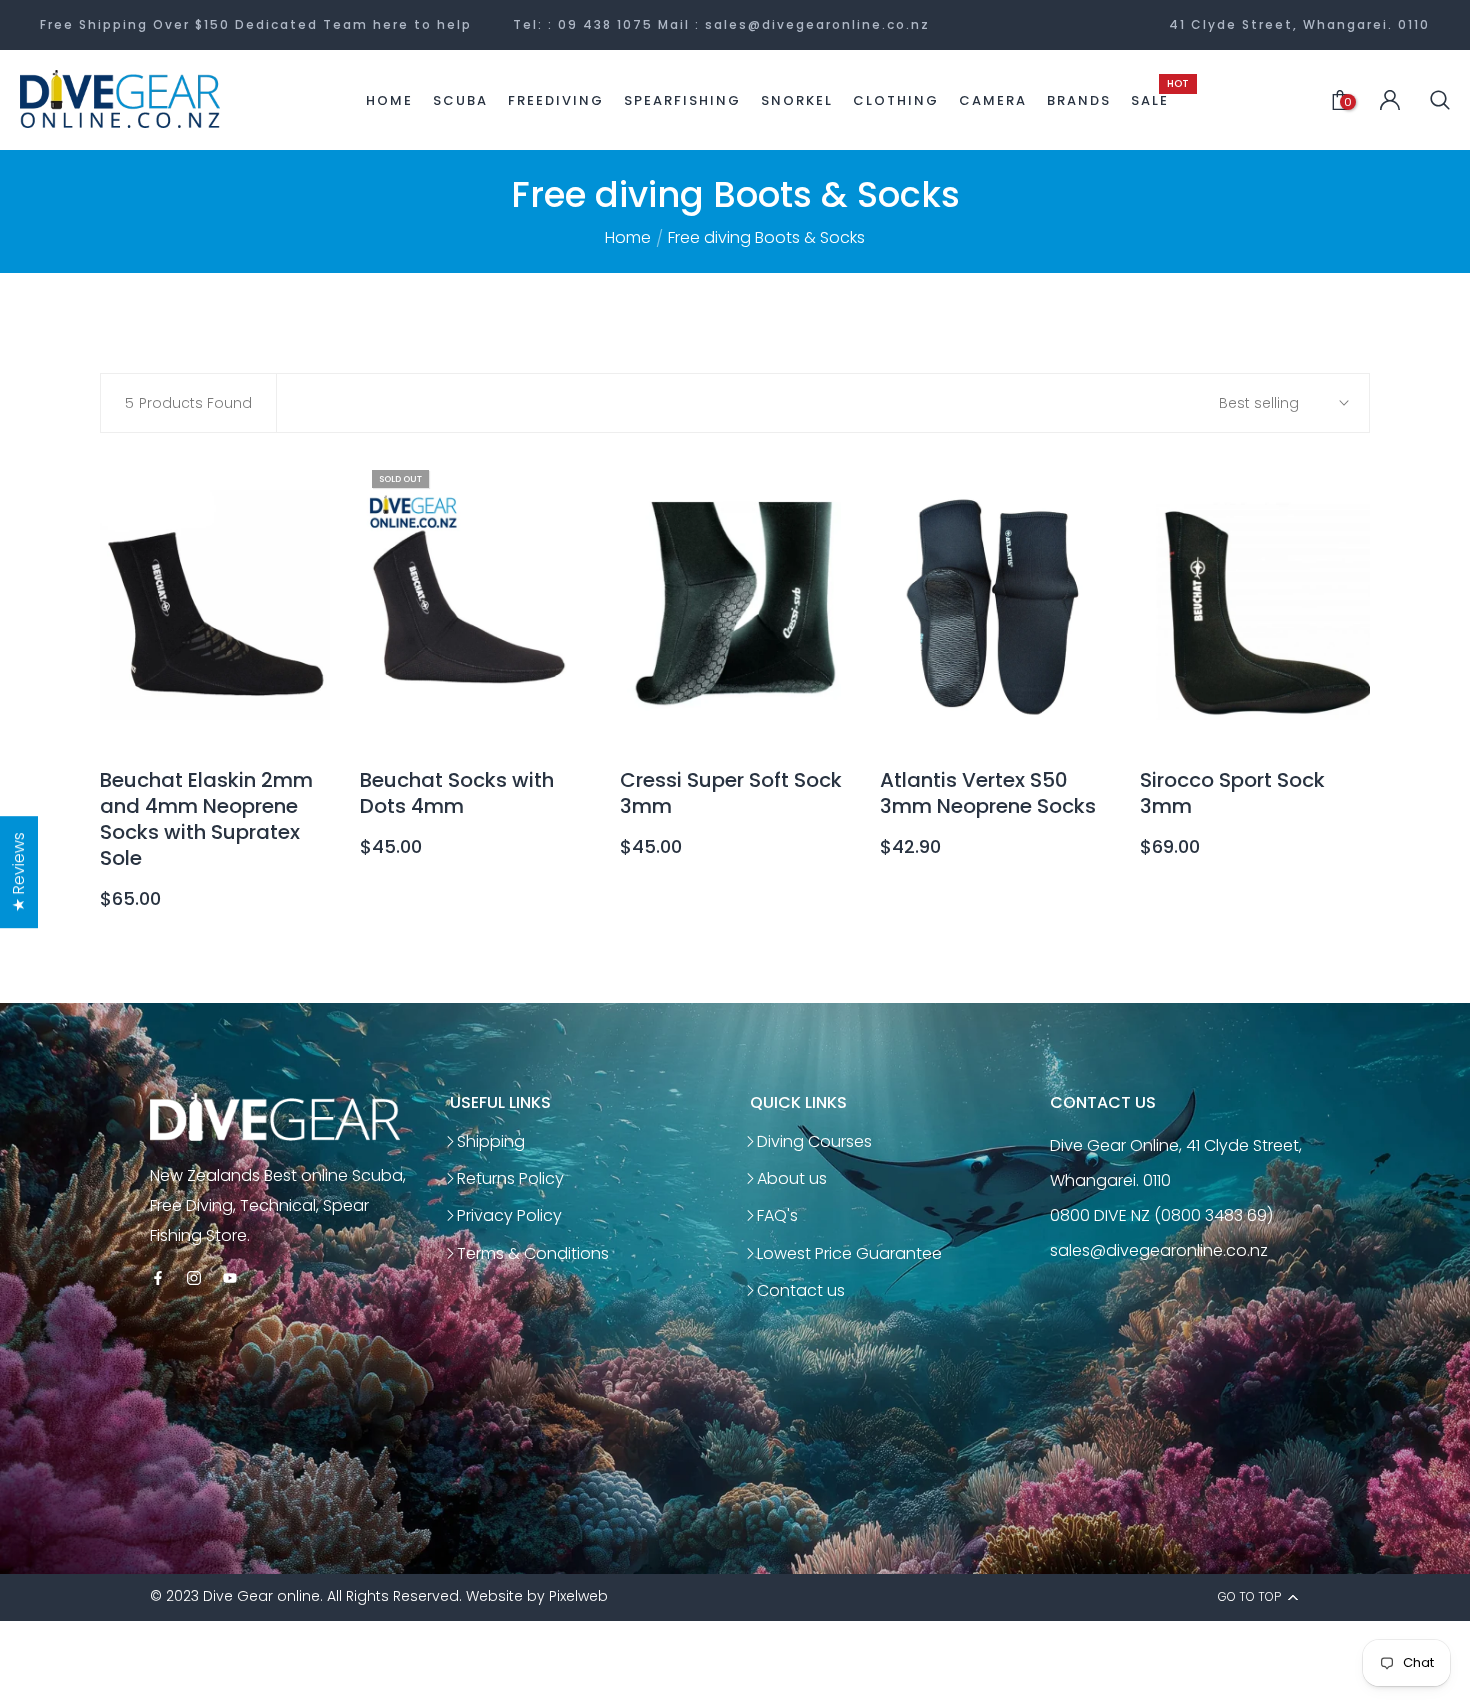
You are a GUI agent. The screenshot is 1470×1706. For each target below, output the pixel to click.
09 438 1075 (605, 24)
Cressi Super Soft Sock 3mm (731, 793)
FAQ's (777, 1215)
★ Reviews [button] (18, 872)
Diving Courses (814, 1141)
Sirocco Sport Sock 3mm (1232, 793)
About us (792, 1178)
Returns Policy (510, 1178)
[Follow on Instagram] (194, 1279)
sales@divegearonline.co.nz (817, 24)
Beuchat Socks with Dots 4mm (457, 793)
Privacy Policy (509, 1215)
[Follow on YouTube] (230, 1279)
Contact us (801, 1290)
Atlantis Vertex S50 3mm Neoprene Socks (988, 793)
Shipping (491, 1141)
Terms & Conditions (533, 1253)
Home (628, 238)
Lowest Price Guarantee (849, 1253)
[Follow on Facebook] (158, 1279)
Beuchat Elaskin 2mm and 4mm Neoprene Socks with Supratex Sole (206, 819)
